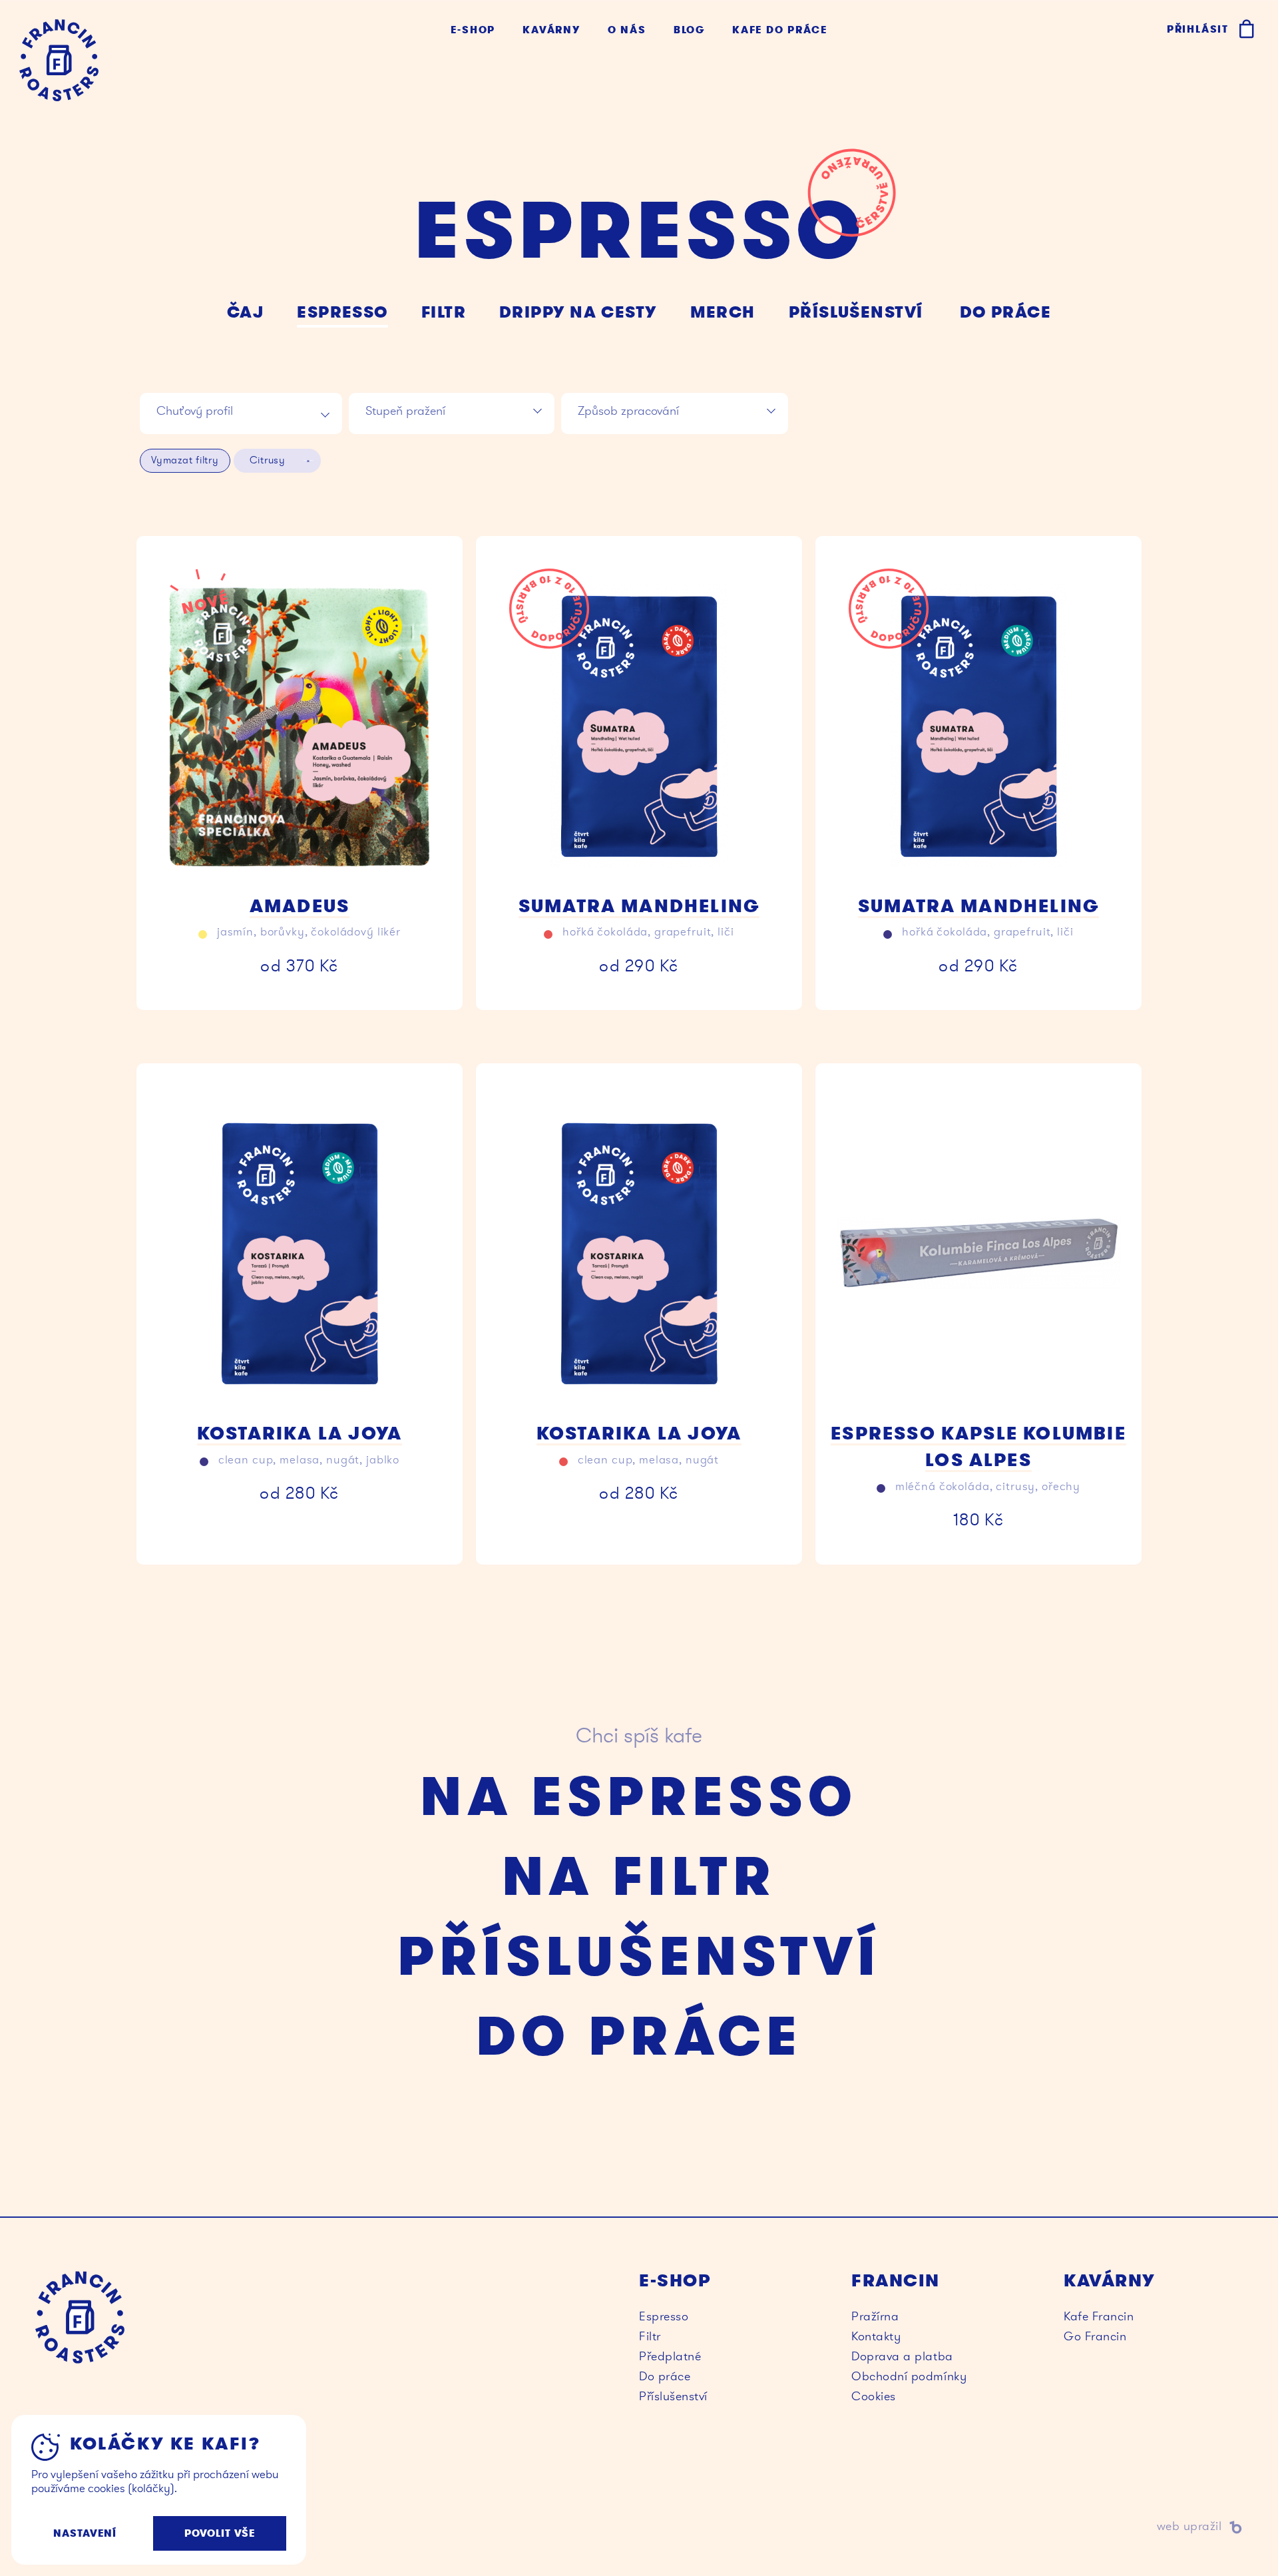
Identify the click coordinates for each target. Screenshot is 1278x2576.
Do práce (639, 2036)
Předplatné (670, 2356)
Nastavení (85, 2533)
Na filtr (639, 1876)
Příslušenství (856, 312)
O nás (627, 30)
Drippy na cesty (578, 312)
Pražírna (875, 2316)
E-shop (473, 30)
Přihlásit (1198, 29)
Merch (723, 312)
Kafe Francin (1099, 2316)
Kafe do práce (779, 30)
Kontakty (876, 2336)
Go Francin (1095, 2336)
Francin (80, 2317)
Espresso (342, 312)
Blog (689, 30)
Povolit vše (220, 2533)
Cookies (874, 2396)
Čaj (245, 312)
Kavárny (551, 30)
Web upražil (932, 2526)
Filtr (444, 312)
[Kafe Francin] (59, 60)
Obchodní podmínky (909, 2376)
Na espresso (639, 1796)
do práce (1006, 312)
